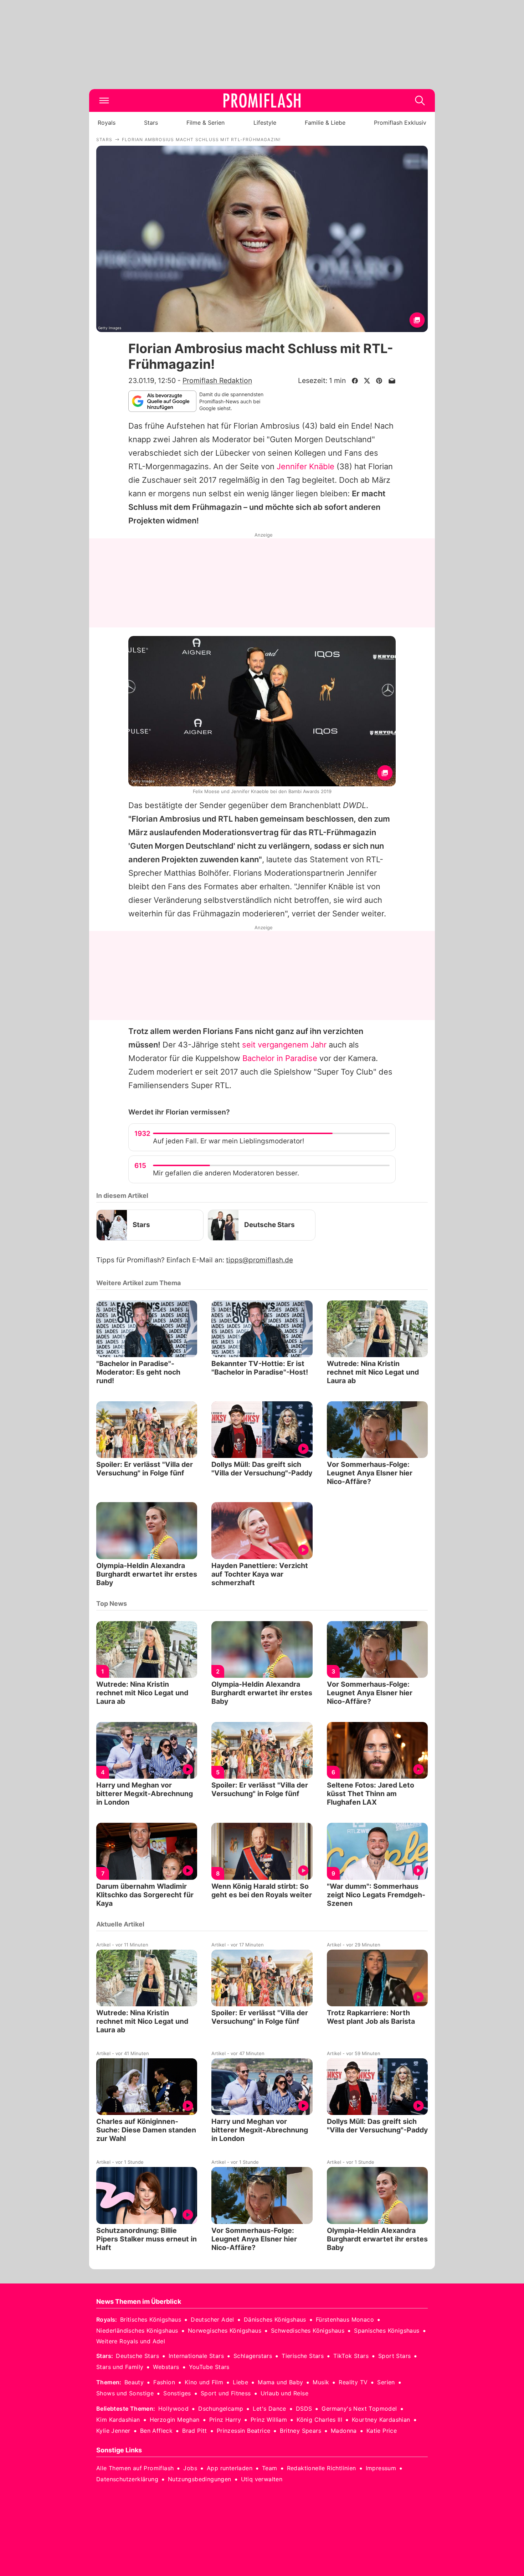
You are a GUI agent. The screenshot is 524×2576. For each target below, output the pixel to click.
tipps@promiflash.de (260, 1260)
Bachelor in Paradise (280, 1058)
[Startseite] (262, 100)
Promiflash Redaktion (217, 381)
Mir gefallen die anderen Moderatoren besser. (226, 1173)
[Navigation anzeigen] (104, 100)
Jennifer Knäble (305, 466)
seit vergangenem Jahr (284, 1045)
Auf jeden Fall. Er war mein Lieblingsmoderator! (228, 1141)
